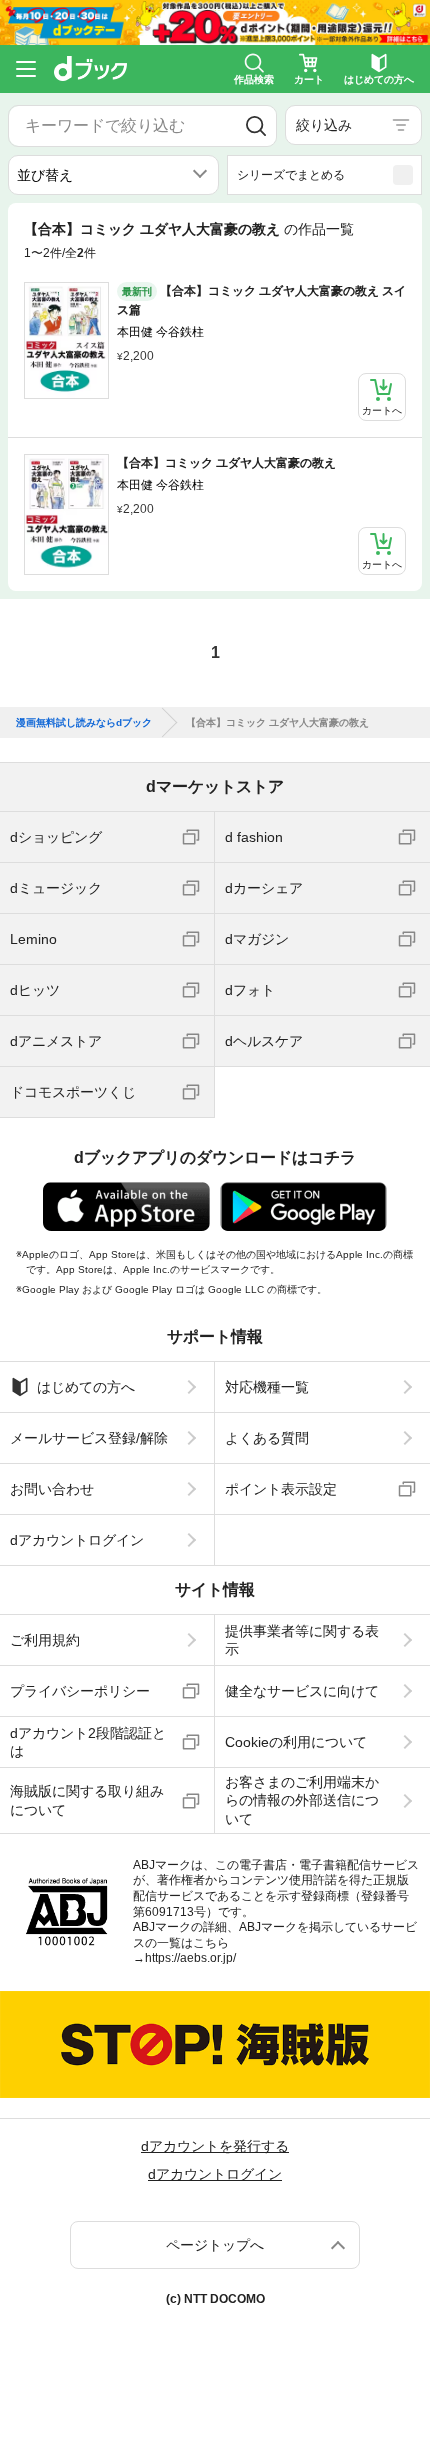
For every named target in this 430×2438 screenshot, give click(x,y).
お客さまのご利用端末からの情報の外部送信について (302, 1800)
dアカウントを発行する (215, 2146)
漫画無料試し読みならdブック (84, 723)
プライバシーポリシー (80, 1691)
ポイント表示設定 (281, 1489)
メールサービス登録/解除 (89, 1438)
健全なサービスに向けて (302, 1691)
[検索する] (256, 126)
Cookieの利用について (296, 1742)
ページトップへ (215, 2245)
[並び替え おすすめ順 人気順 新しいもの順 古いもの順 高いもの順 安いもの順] (113, 175)
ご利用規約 (45, 1640)
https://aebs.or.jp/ (190, 1958)
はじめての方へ (86, 1387)
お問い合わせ (52, 1489)
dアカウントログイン (77, 1540)
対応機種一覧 (267, 1387)
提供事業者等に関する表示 (302, 1640)
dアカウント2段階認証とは (88, 1742)
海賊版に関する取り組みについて (87, 1800)
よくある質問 (267, 1438)
